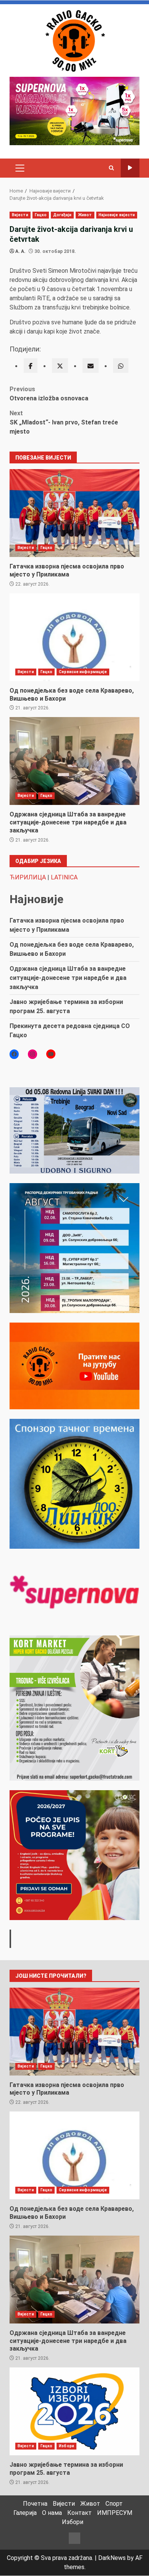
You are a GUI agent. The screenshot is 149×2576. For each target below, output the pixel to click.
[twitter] (60, 366)
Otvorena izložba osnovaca (49, 394)
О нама (52, 2513)
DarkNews (112, 2558)
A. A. (20, 251)
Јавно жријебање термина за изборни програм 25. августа (74, 2411)
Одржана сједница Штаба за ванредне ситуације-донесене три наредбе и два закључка (74, 761)
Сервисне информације (83, 672)
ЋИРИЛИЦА (28, 877)
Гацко (41, 215)
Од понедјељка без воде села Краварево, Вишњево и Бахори (74, 637)
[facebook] (31, 366)
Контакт (79, 2513)
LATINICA (64, 877)
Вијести (20, 215)
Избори (66, 2446)
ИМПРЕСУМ (115, 2513)
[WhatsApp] (121, 366)
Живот (85, 215)
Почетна (35, 2504)
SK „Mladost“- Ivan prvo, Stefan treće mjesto (64, 422)
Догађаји (62, 215)
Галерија (25, 2513)
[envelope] (91, 366)
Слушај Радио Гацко (130, 168)
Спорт (114, 2504)
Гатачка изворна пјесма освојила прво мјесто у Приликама (74, 513)
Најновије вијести (117, 215)
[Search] (111, 168)
